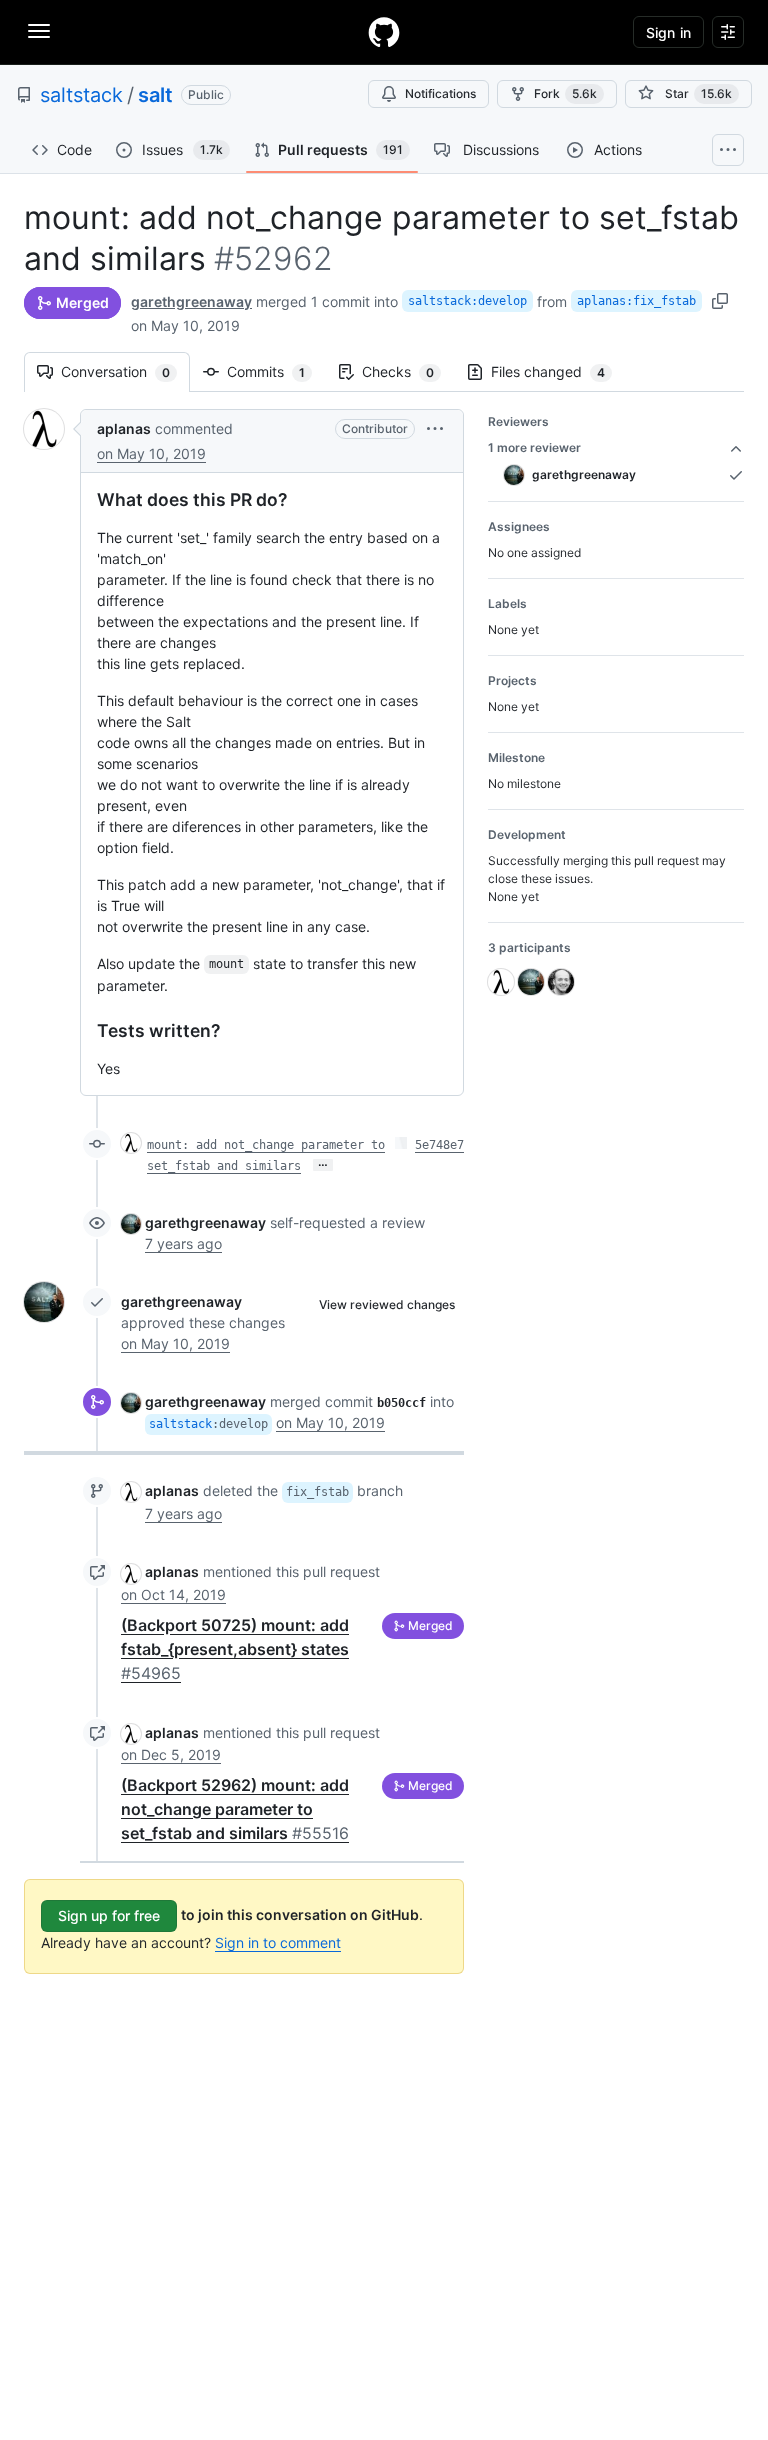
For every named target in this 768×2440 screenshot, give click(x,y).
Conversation (125, 371)
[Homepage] (384, 32)
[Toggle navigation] (39, 31)
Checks (408, 371)
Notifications (440, 93)
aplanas (124, 428)
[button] (435, 428)
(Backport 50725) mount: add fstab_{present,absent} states (235, 1649)
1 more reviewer (534, 447)
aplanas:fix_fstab (636, 301)
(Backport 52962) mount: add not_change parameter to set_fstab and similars (235, 1809)
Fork (565, 93)
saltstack (81, 95)
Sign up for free (109, 1915)
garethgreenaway (191, 301)
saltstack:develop (467, 301)
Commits (276, 371)
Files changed (558, 371)
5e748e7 (439, 1145)
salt (155, 95)
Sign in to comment (278, 1942)
